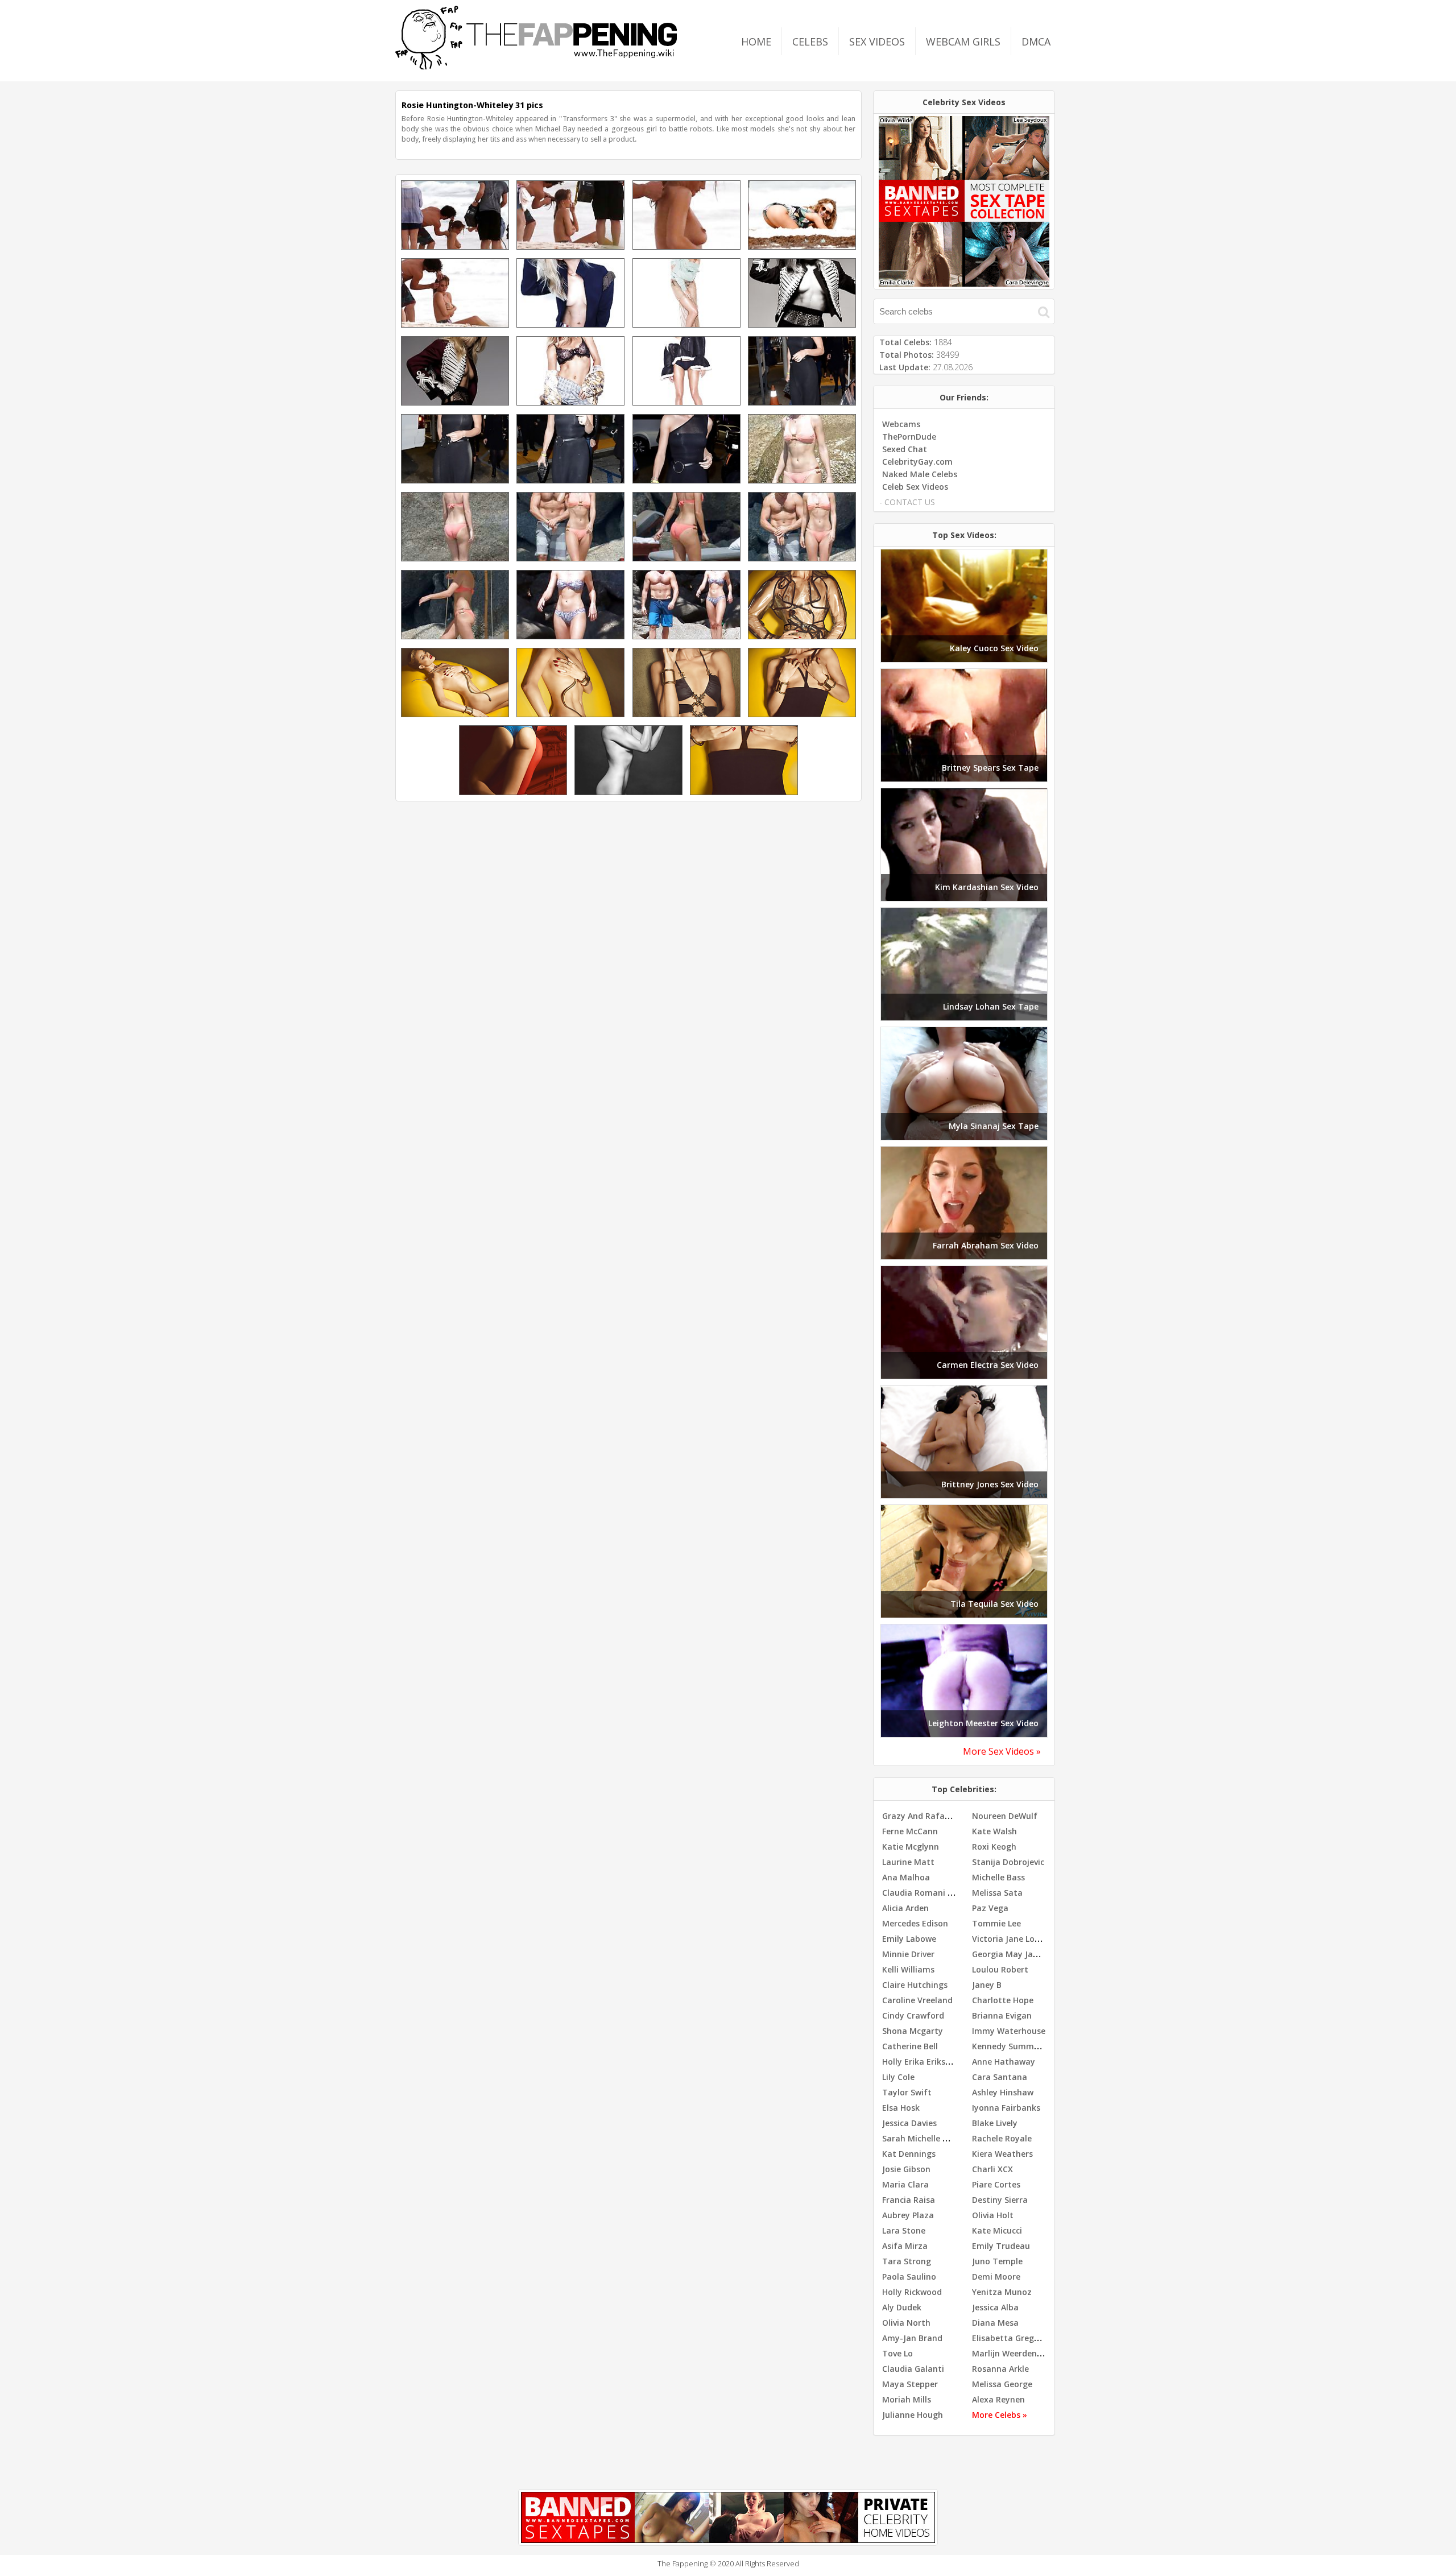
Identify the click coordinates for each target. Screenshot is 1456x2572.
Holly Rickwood (912, 2292)
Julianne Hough (913, 2415)
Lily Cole (898, 2077)
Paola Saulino (909, 2277)
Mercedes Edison (915, 1923)
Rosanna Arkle (1000, 2369)
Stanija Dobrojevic (1008, 1862)
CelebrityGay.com (917, 462)
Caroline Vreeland (917, 2000)
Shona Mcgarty (913, 2031)
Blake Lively (995, 2123)
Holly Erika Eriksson (921, 2062)
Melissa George (1002, 2384)
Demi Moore (996, 2277)
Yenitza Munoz (1002, 2292)
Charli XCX (992, 2169)
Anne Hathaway (1004, 2062)
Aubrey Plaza (908, 2215)
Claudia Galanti (913, 2369)
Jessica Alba (995, 2307)
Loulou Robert (1000, 1969)
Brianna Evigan (1002, 2015)
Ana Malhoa (906, 1877)
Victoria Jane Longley (1014, 1939)
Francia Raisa (909, 2200)
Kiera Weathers (1002, 2154)
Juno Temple (997, 2261)
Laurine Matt (908, 1862)
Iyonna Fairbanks (1006, 2108)
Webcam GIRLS (963, 42)
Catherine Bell (910, 2046)
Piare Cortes (996, 2184)
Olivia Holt (993, 2215)
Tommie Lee (996, 1923)
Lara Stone (904, 2230)
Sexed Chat (905, 449)
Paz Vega (990, 1908)
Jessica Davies (909, 2123)
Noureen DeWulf (1005, 1816)
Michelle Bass (998, 1877)
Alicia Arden (905, 1908)
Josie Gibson (906, 2169)
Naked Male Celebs (920, 474)
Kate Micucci (997, 2230)
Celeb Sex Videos (915, 487)
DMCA (1036, 42)
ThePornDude (909, 437)
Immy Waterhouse (1009, 2031)
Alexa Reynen (998, 2399)
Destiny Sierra (1000, 2200)
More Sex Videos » (1002, 1751)
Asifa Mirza (905, 2246)
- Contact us (907, 502)
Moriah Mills (907, 2399)
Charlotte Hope (1003, 2000)
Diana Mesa (995, 2323)
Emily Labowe (909, 1939)
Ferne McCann (910, 1831)
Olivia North (906, 2323)
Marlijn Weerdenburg (1014, 2353)
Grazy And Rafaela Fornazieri (940, 1816)
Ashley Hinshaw (1003, 2092)
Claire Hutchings (915, 1985)
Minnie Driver (908, 1954)
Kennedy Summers (1009, 2046)
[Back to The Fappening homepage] (536, 66)
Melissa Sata (997, 1893)
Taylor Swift (907, 2092)
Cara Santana (1000, 2077)
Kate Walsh (994, 1831)
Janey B (987, 1985)
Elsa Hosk (901, 2108)
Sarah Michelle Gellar (924, 2138)
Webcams (901, 424)
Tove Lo (897, 2353)
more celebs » (1000, 2415)
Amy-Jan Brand (912, 2338)
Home (756, 42)
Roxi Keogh (994, 1847)
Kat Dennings (909, 2154)
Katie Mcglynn (911, 1847)
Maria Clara (905, 2184)
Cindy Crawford (913, 2015)
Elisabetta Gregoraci (1013, 2338)
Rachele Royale (1002, 2138)
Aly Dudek (902, 2307)
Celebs (810, 42)
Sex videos (877, 42)
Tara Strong (907, 2261)
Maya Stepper (910, 2384)
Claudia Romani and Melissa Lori (947, 1893)
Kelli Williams (908, 1969)
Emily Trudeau (1001, 2246)
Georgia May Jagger (1012, 1954)
